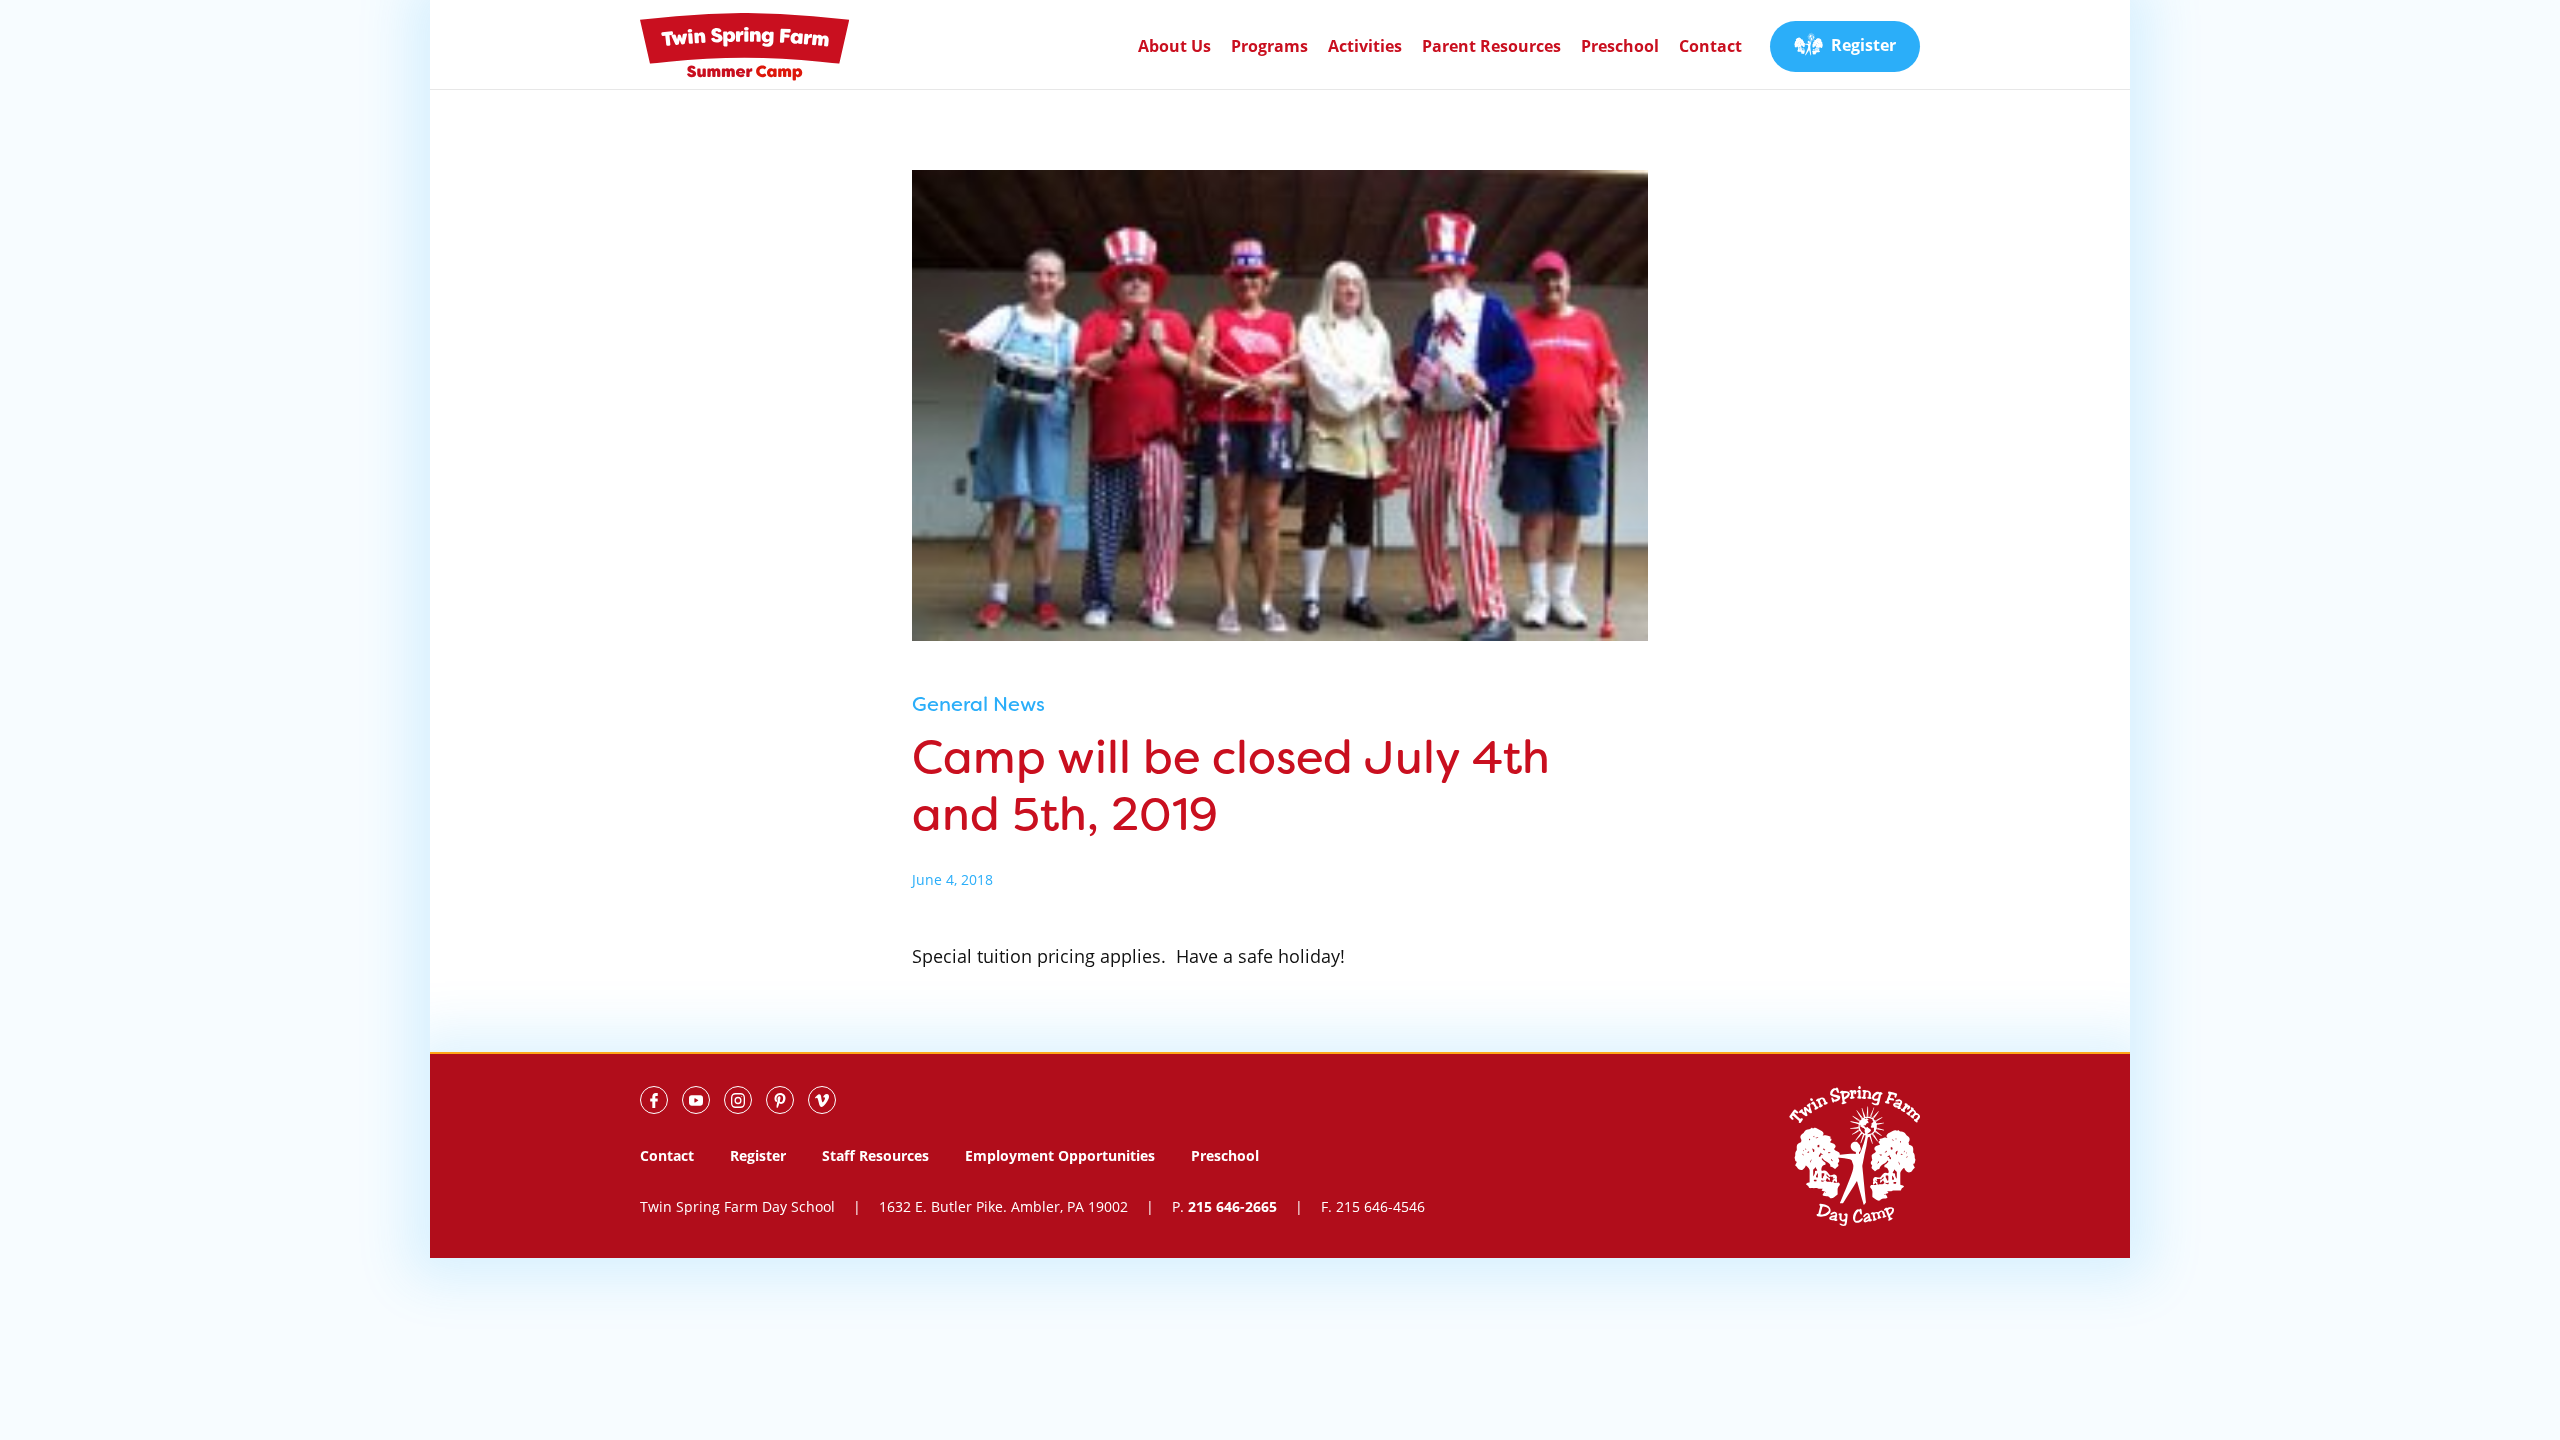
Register (1863, 45)
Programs (1269, 46)
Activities (1365, 46)
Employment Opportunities (1060, 1155)
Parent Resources (1491, 46)
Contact (1710, 46)
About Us (1174, 46)
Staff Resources (875, 1155)
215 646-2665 (1232, 1206)
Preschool (1620, 46)
